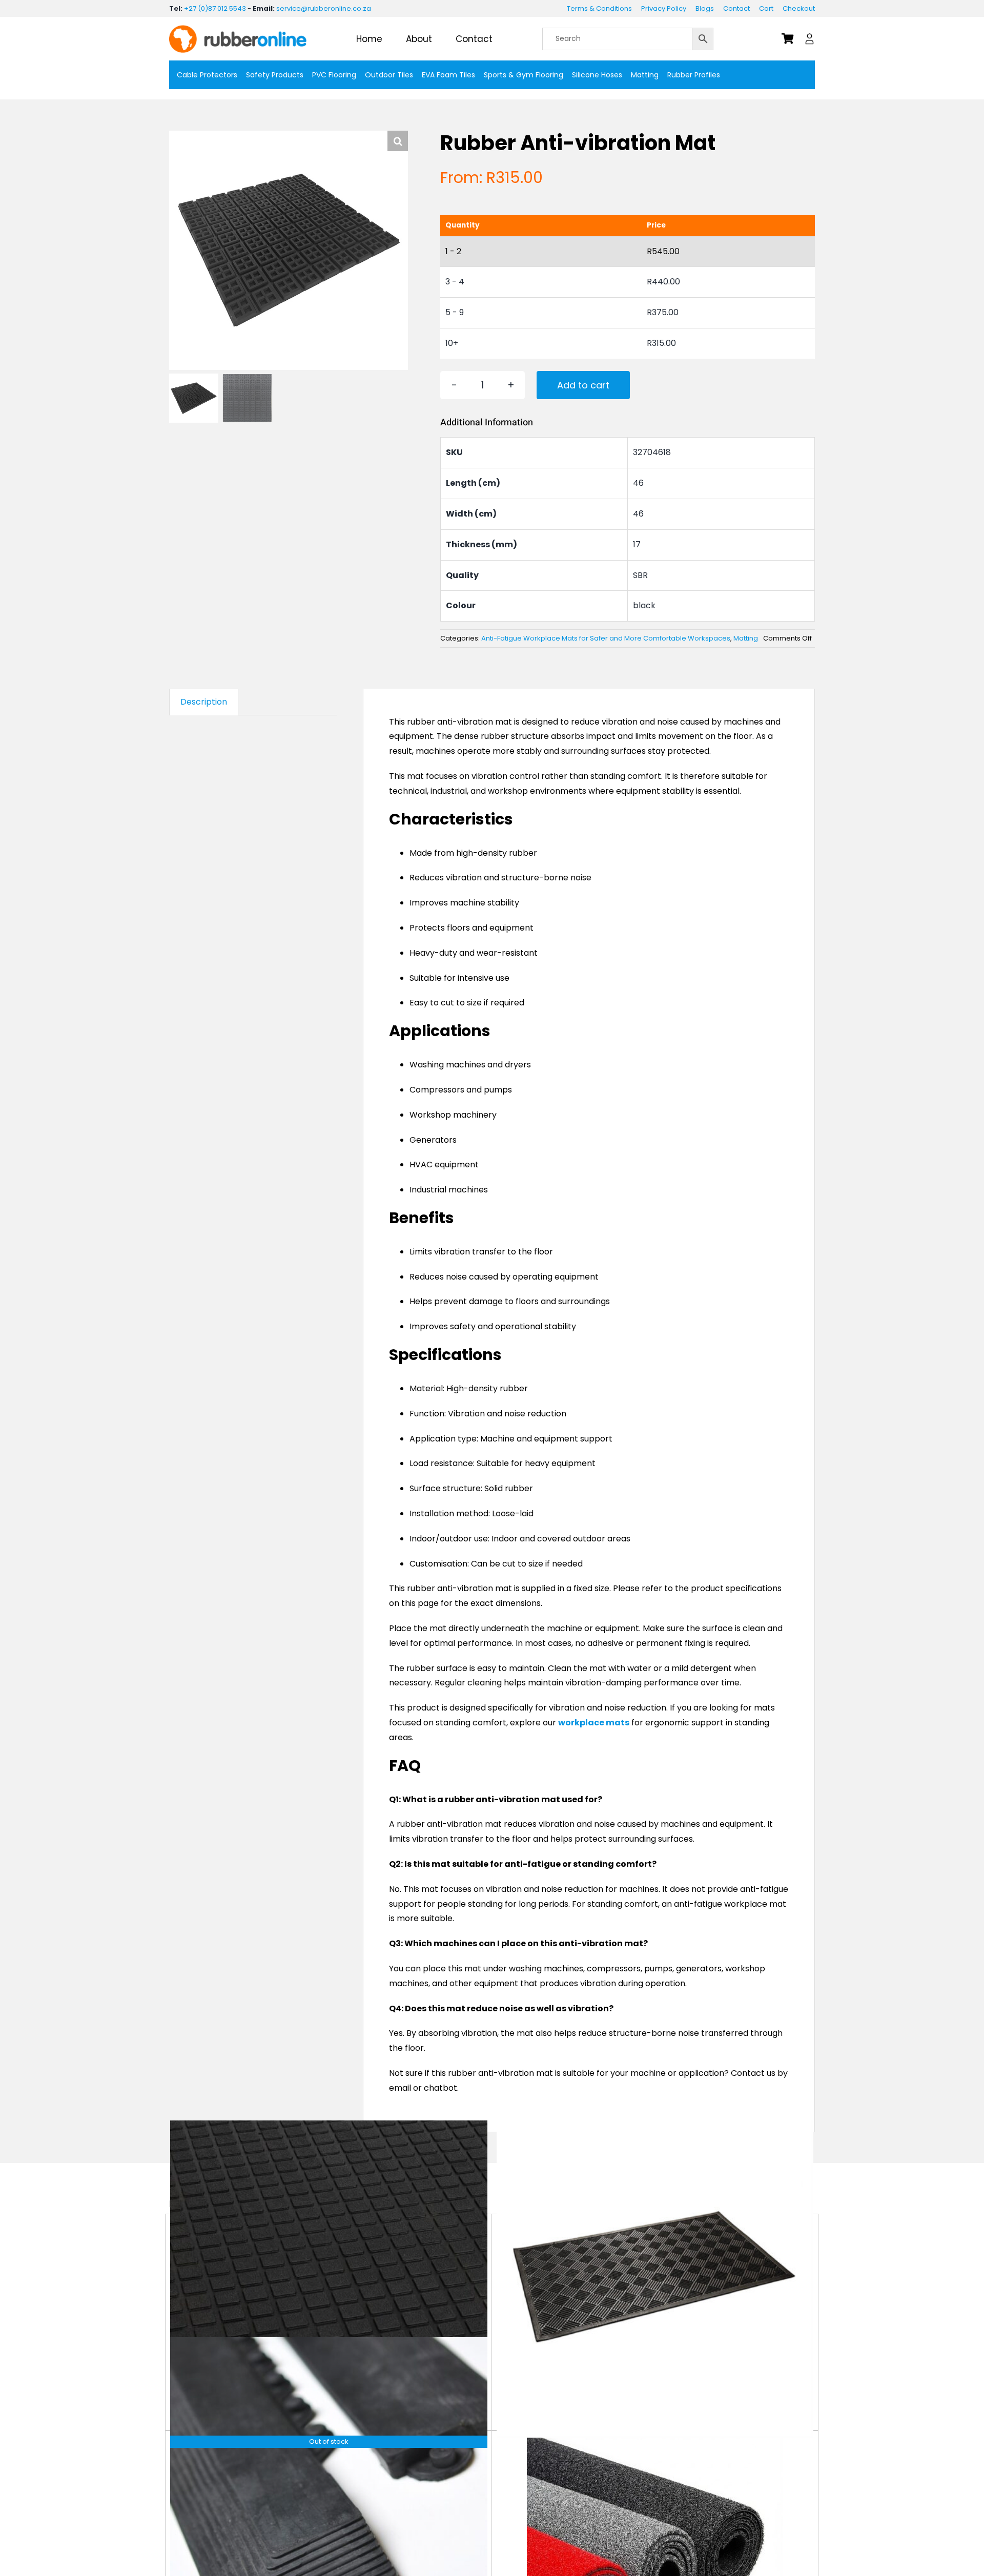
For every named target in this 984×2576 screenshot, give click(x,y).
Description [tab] (204, 702)
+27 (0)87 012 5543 (215, 8)
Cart (766, 8)
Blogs (705, 8)
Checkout (799, 8)
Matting (746, 638)
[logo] (238, 29)
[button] (398, 141)
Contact (736, 8)
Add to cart (583, 385)
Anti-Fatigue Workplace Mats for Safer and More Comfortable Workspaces (606, 638)
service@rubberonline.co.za (324, 8)
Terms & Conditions (599, 8)
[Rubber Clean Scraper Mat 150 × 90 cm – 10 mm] (655, 2279)
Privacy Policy (664, 8)
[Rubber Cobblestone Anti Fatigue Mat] (329, 2279)
